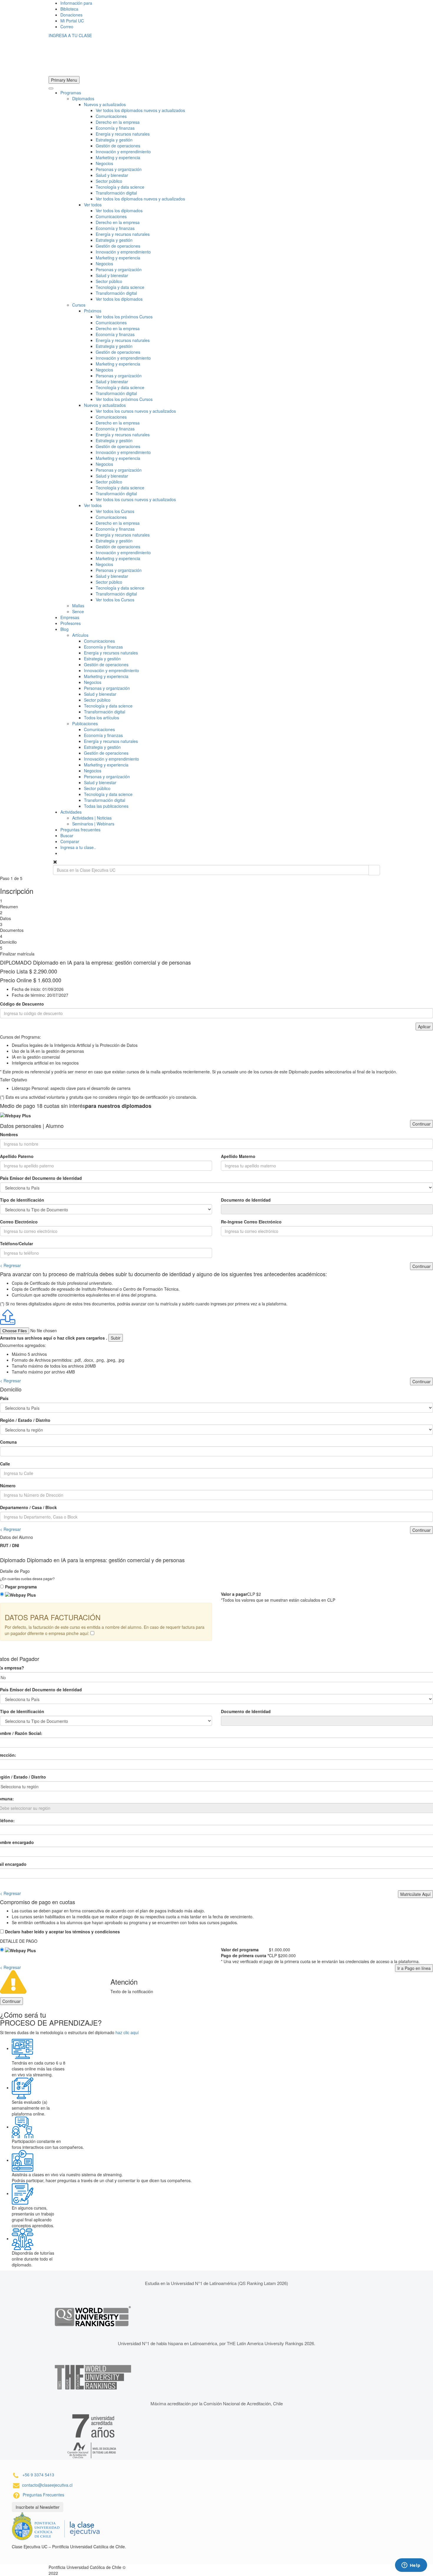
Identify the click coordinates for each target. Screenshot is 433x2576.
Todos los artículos (101, 718)
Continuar (422, 1124)
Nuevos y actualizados (105, 104)
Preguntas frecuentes (80, 830)
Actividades (71, 812)
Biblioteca (69, 9)
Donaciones (71, 15)
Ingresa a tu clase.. (78, 847)
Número (8, 1486)
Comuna (8, 1442)
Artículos (80, 635)
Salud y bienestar (112, 175)
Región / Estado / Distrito (25, 1420)
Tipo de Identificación (22, 1200)
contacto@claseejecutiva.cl (47, 2485)
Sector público (109, 181)
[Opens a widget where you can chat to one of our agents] (411, 2566)
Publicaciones (85, 723)
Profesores (71, 623)
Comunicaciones (111, 116)
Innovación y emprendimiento (123, 152)
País (4, 1398)
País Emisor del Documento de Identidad (41, 1178)
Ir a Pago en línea (414, 1968)
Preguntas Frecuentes (43, 2495)
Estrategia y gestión (114, 140)
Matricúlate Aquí (415, 1894)
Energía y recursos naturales (123, 134)
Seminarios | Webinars (93, 824)
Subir (116, 1338)
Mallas (78, 606)
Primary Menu (64, 80)
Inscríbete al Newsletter (38, 2507)
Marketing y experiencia (118, 157)
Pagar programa (21, 1587)
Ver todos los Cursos (115, 511)
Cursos (79, 305)
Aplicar (424, 1027)
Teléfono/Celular (16, 1243)
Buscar (67, 835)
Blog (65, 629)
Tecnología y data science (120, 187)
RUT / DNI (10, 1545)
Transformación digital (116, 193)
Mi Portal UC (72, 21)
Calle (5, 1464)
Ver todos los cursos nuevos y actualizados (136, 411)
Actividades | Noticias (92, 818)
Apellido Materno (238, 1156)
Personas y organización (119, 169)
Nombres (9, 1134)
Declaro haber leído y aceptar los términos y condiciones (62, 1932)
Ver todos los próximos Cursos (124, 317)
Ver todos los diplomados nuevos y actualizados (140, 110)
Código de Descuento (22, 1004)
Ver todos (93, 205)
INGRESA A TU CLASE (70, 35)
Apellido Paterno (17, 1156)
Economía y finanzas (115, 128)
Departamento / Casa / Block (28, 1507)
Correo (67, 27)
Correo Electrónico (19, 1222)
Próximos (93, 311)
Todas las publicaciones (106, 806)
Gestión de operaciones (118, 146)
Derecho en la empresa (118, 122)
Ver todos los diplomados (119, 210)
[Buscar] (374, 870)
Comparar (70, 841)
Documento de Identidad (246, 1200)
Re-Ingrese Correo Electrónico (251, 1222)
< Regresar (10, 1265)
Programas (71, 93)
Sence (78, 611)
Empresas (70, 617)
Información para (76, 3)
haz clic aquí (127, 2032)
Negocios (104, 163)
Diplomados (83, 98)
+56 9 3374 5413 (38, 2475)
